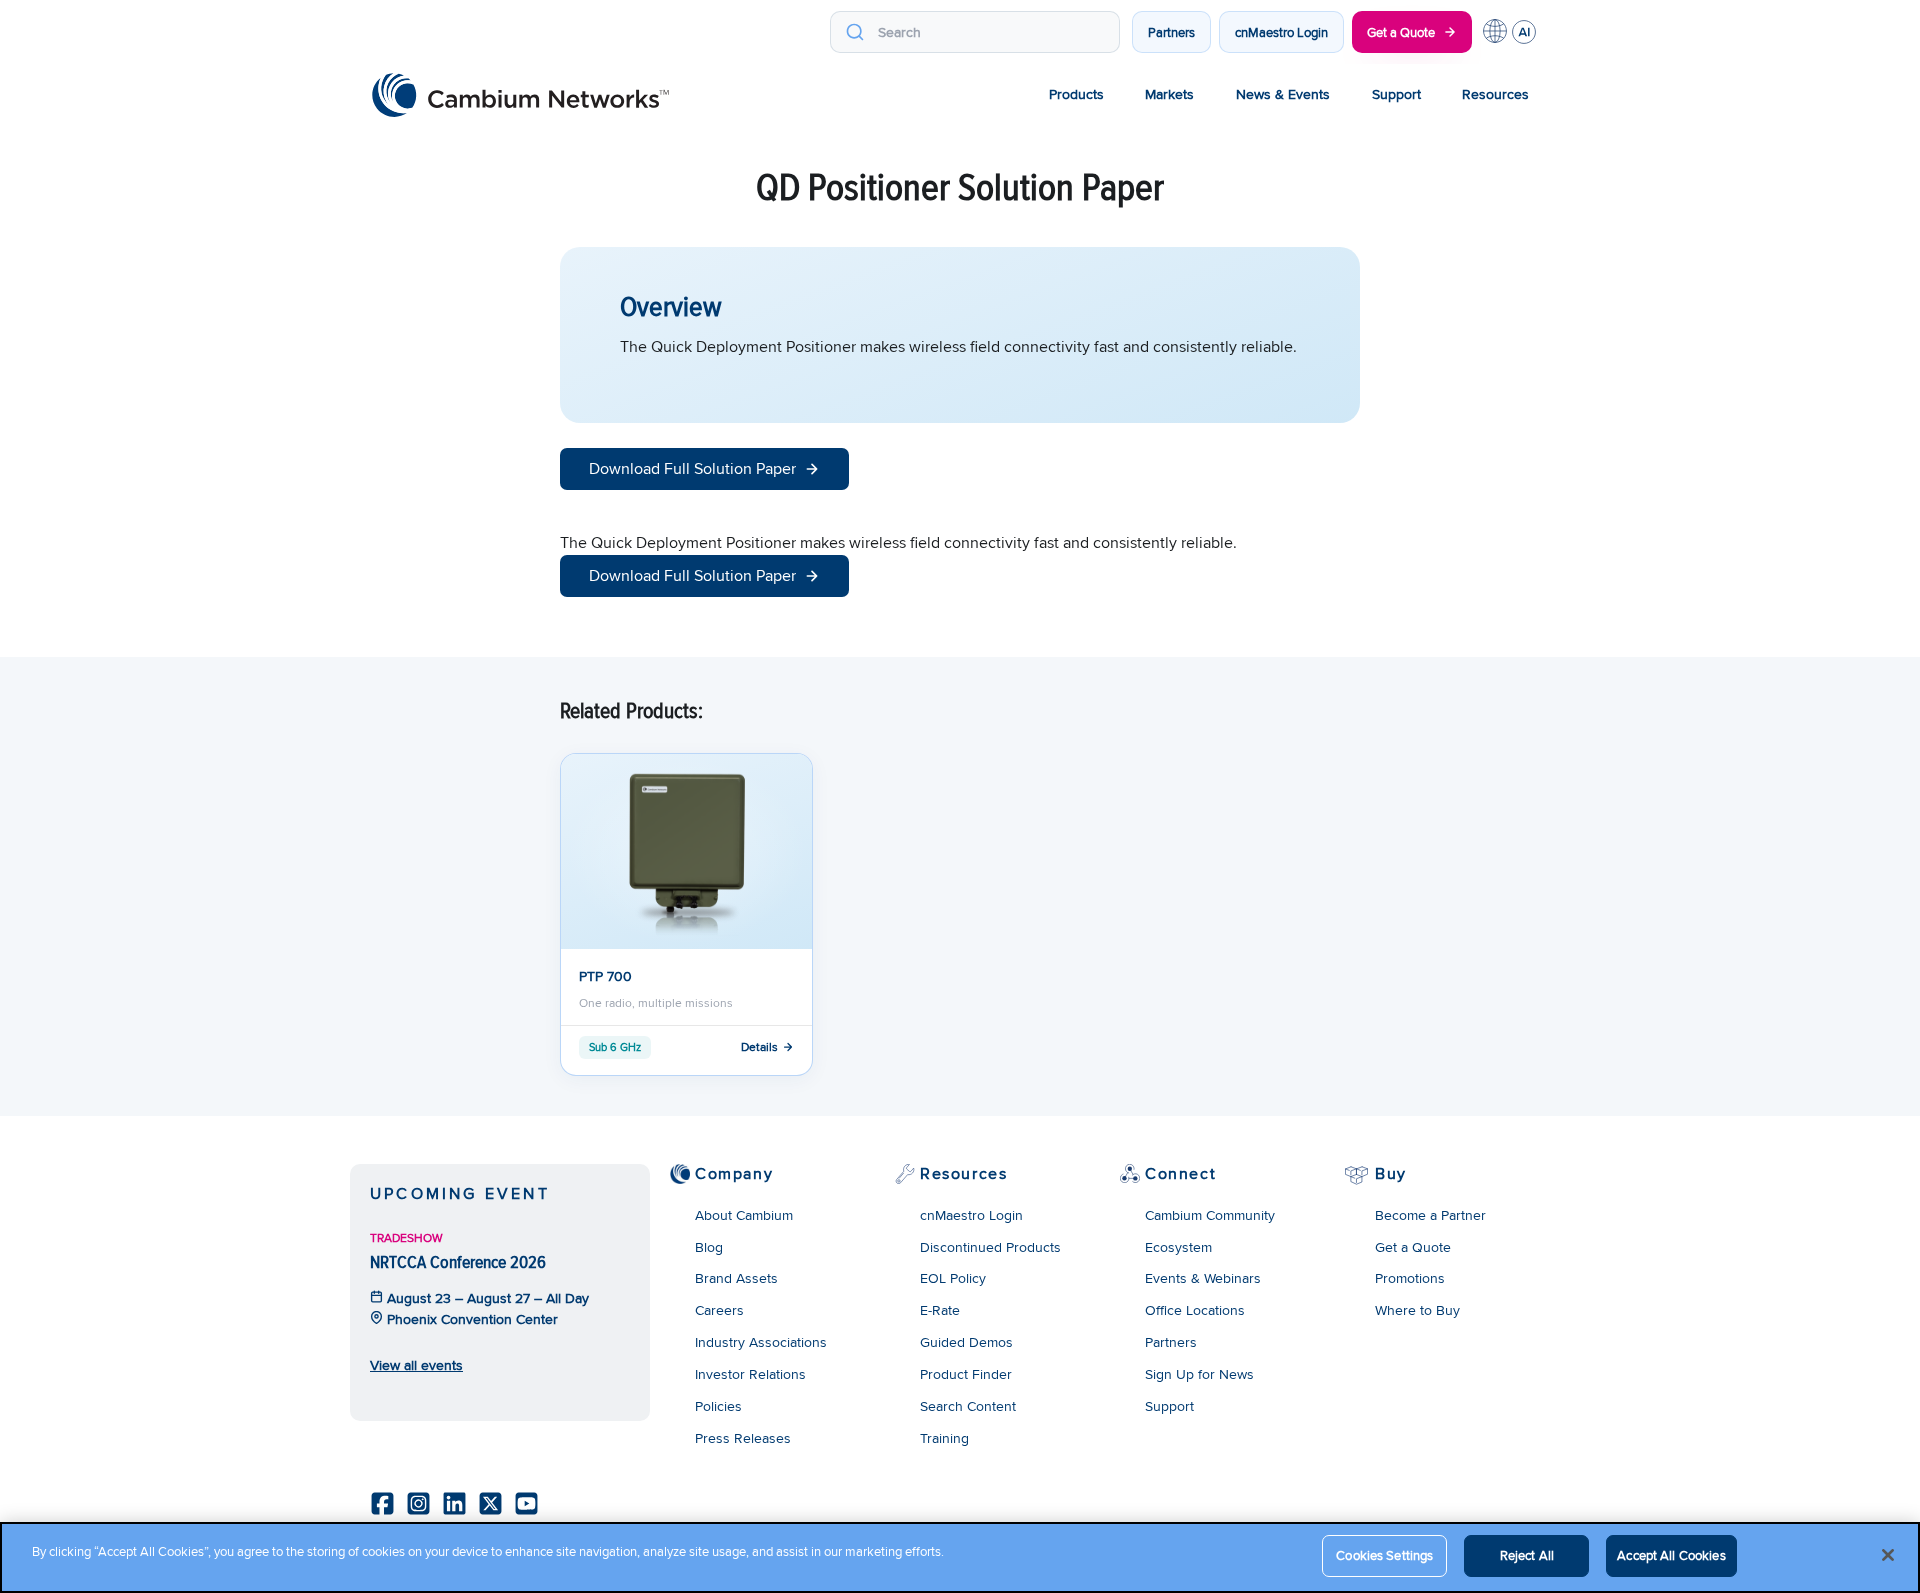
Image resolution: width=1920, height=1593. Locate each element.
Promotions (1410, 1278)
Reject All (1527, 1555)
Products (1076, 94)
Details (759, 1046)
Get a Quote (1401, 32)
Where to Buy (1417, 1310)
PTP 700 (605, 976)
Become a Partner (1430, 1215)
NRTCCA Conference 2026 (458, 1261)
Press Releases (743, 1438)
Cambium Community (1210, 1215)
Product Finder (966, 1374)
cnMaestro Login (1281, 32)
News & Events (1283, 94)
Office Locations (1195, 1310)
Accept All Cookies (1671, 1555)
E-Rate (940, 1310)
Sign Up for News (1199, 1374)
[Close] (1888, 1555)
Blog (709, 1247)
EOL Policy (953, 1278)
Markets (1169, 94)
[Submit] (854, 32)
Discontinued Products (990, 1247)
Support (1396, 94)
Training (944, 1438)
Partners (1171, 32)
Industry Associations (761, 1342)
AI (1524, 32)
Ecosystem (1178, 1247)
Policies (718, 1406)
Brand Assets (736, 1278)
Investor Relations (750, 1374)
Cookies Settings (1384, 1555)
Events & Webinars (1203, 1278)
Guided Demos (966, 1342)
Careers (719, 1310)
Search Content (968, 1406)
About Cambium (744, 1215)
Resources (1495, 94)
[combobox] (975, 32)
